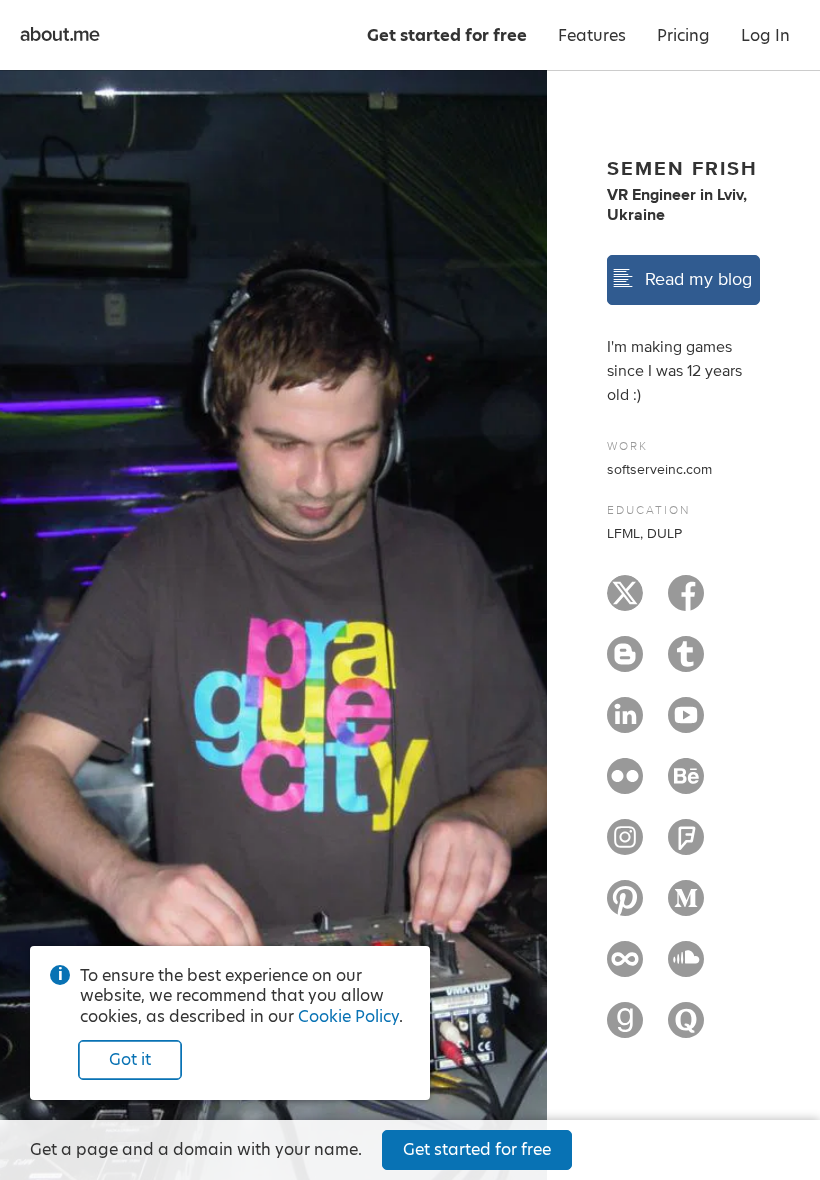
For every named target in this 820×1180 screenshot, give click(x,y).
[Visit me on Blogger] (625, 663)
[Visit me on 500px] (625, 968)
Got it (130, 1059)
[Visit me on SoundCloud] (686, 968)
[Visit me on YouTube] (686, 724)
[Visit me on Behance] (686, 785)
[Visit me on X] (625, 602)
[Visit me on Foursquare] (686, 846)
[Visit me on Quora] (686, 1029)
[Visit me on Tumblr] (686, 663)
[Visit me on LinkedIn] (625, 724)
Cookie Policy (348, 1016)
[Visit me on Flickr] (625, 785)
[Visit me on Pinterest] (625, 907)
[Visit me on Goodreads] (625, 1029)
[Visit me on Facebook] (686, 602)
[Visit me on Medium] (686, 907)
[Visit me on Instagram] (625, 846)
